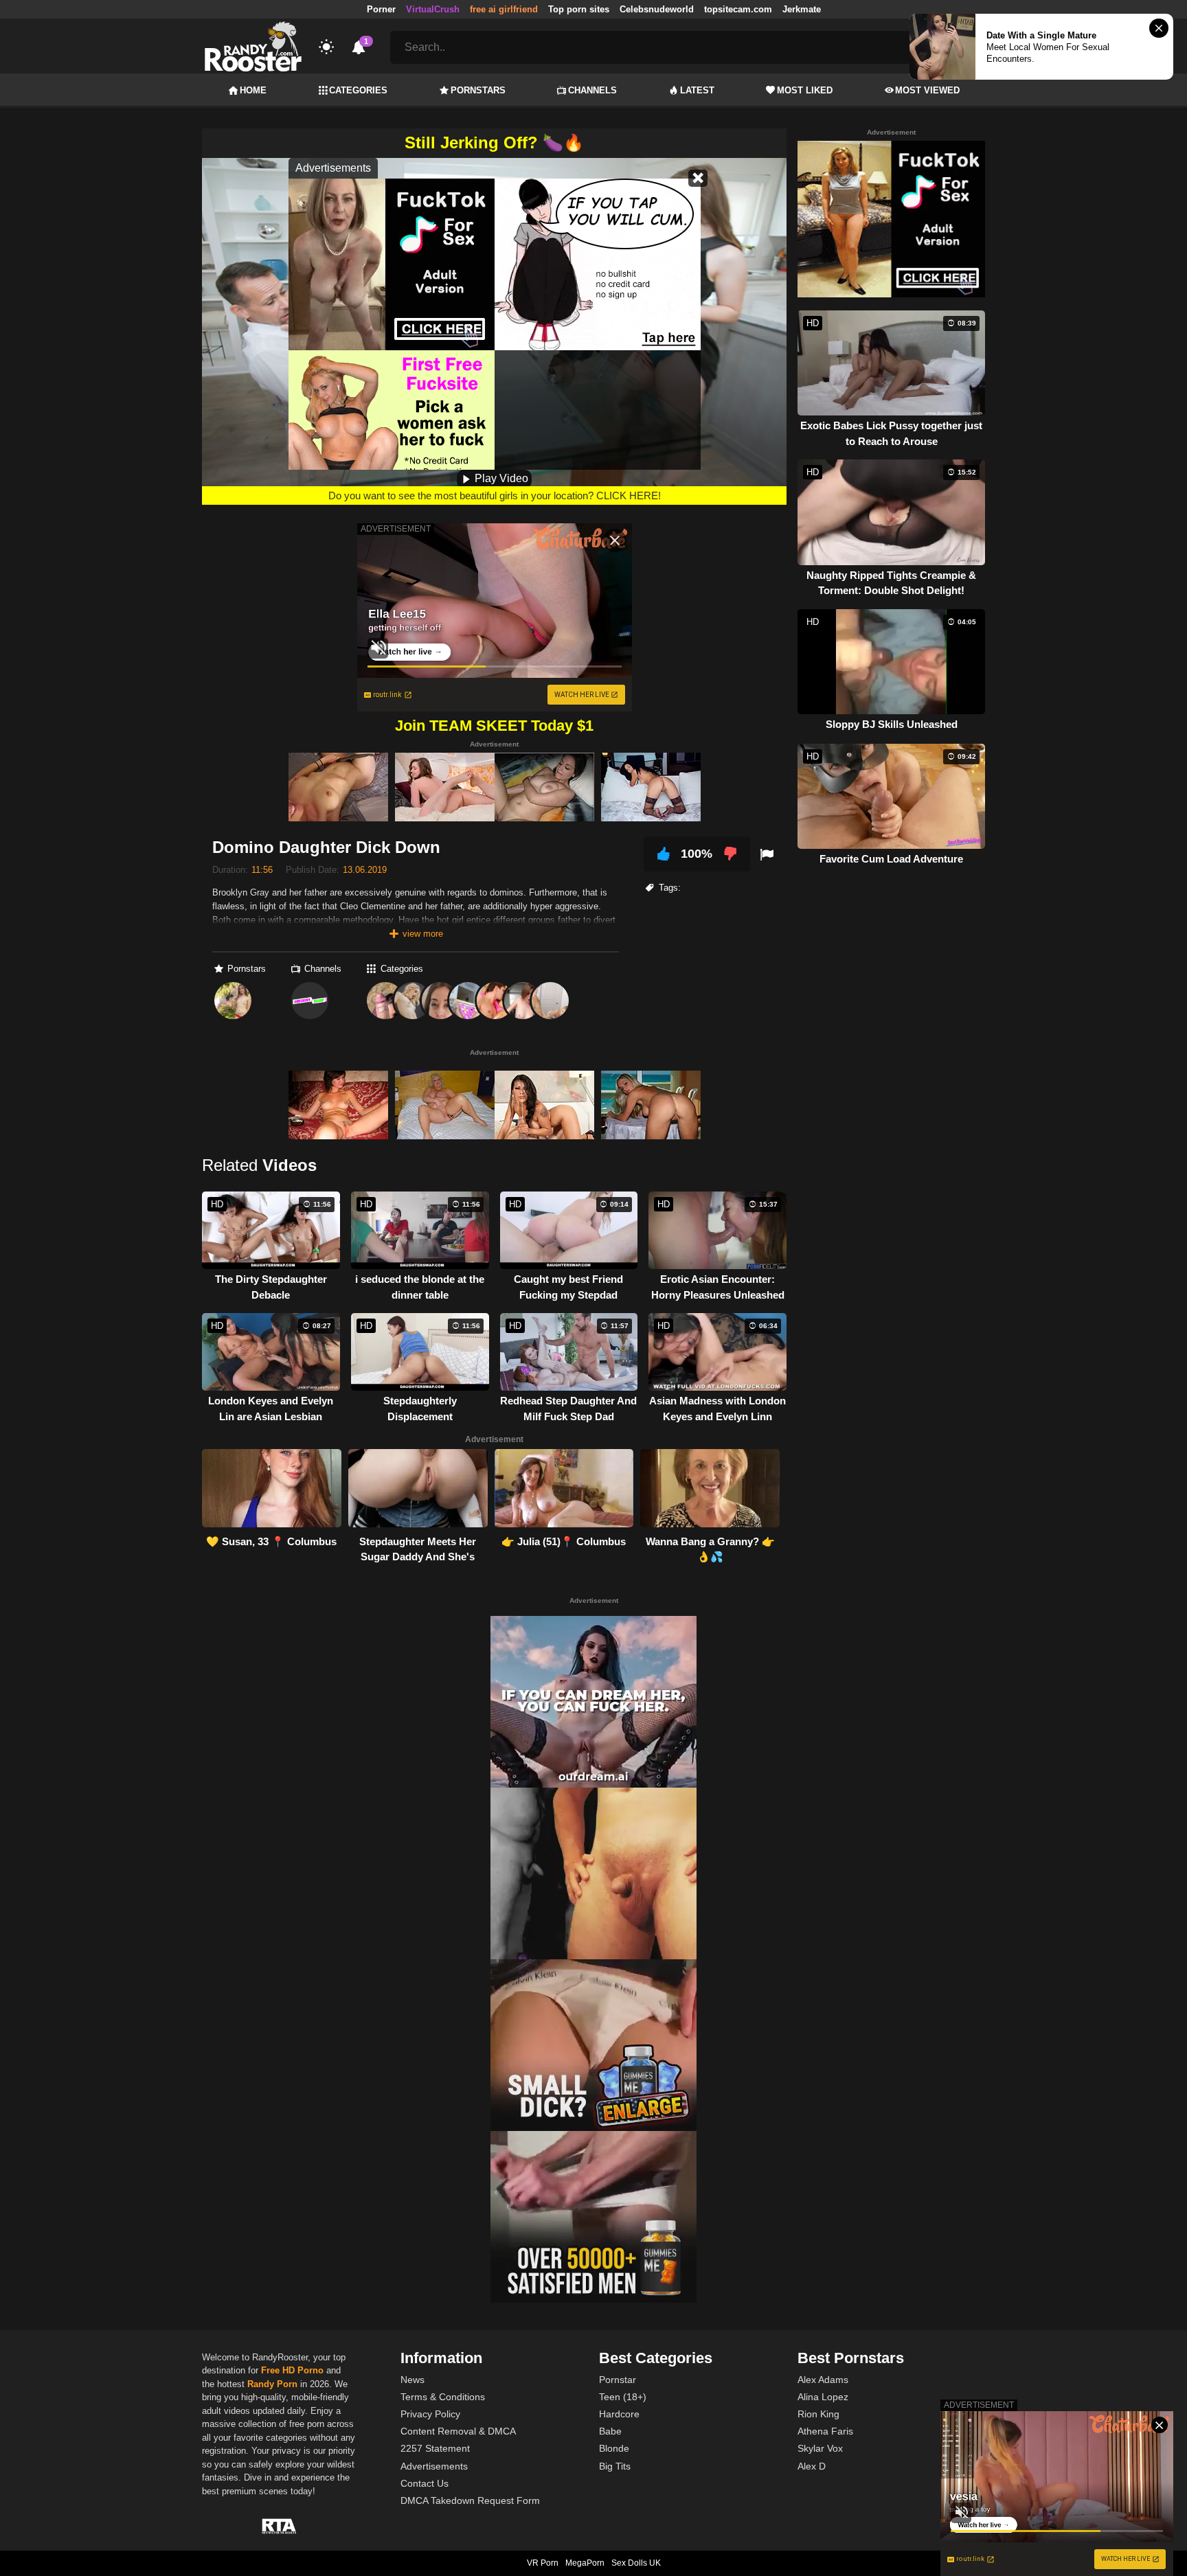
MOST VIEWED (927, 90)
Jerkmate (802, 9)
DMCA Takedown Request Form (470, 2500)
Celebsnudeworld (657, 9)
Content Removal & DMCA (458, 2431)
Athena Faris (825, 2431)
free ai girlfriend (504, 9)
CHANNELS (592, 90)
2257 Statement (435, 2448)
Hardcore (619, 2414)
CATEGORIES (358, 90)
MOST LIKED (805, 90)
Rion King (818, 2414)
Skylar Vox (820, 2448)
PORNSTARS (478, 90)
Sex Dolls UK (636, 2563)
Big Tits (615, 2466)
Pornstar (618, 2380)
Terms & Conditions (443, 2397)
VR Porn (543, 2563)
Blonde (614, 2448)
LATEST (697, 90)
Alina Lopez (823, 2397)
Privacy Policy (430, 2414)
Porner (381, 9)
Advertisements (434, 2466)
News (412, 2380)
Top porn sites (579, 9)
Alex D (812, 2466)
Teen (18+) (623, 2397)
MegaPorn (585, 2563)
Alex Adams (823, 2380)
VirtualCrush (433, 9)
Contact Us (425, 2483)
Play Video (500, 478)
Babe (610, 2431)
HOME (253, 90)
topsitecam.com (738, 9)
